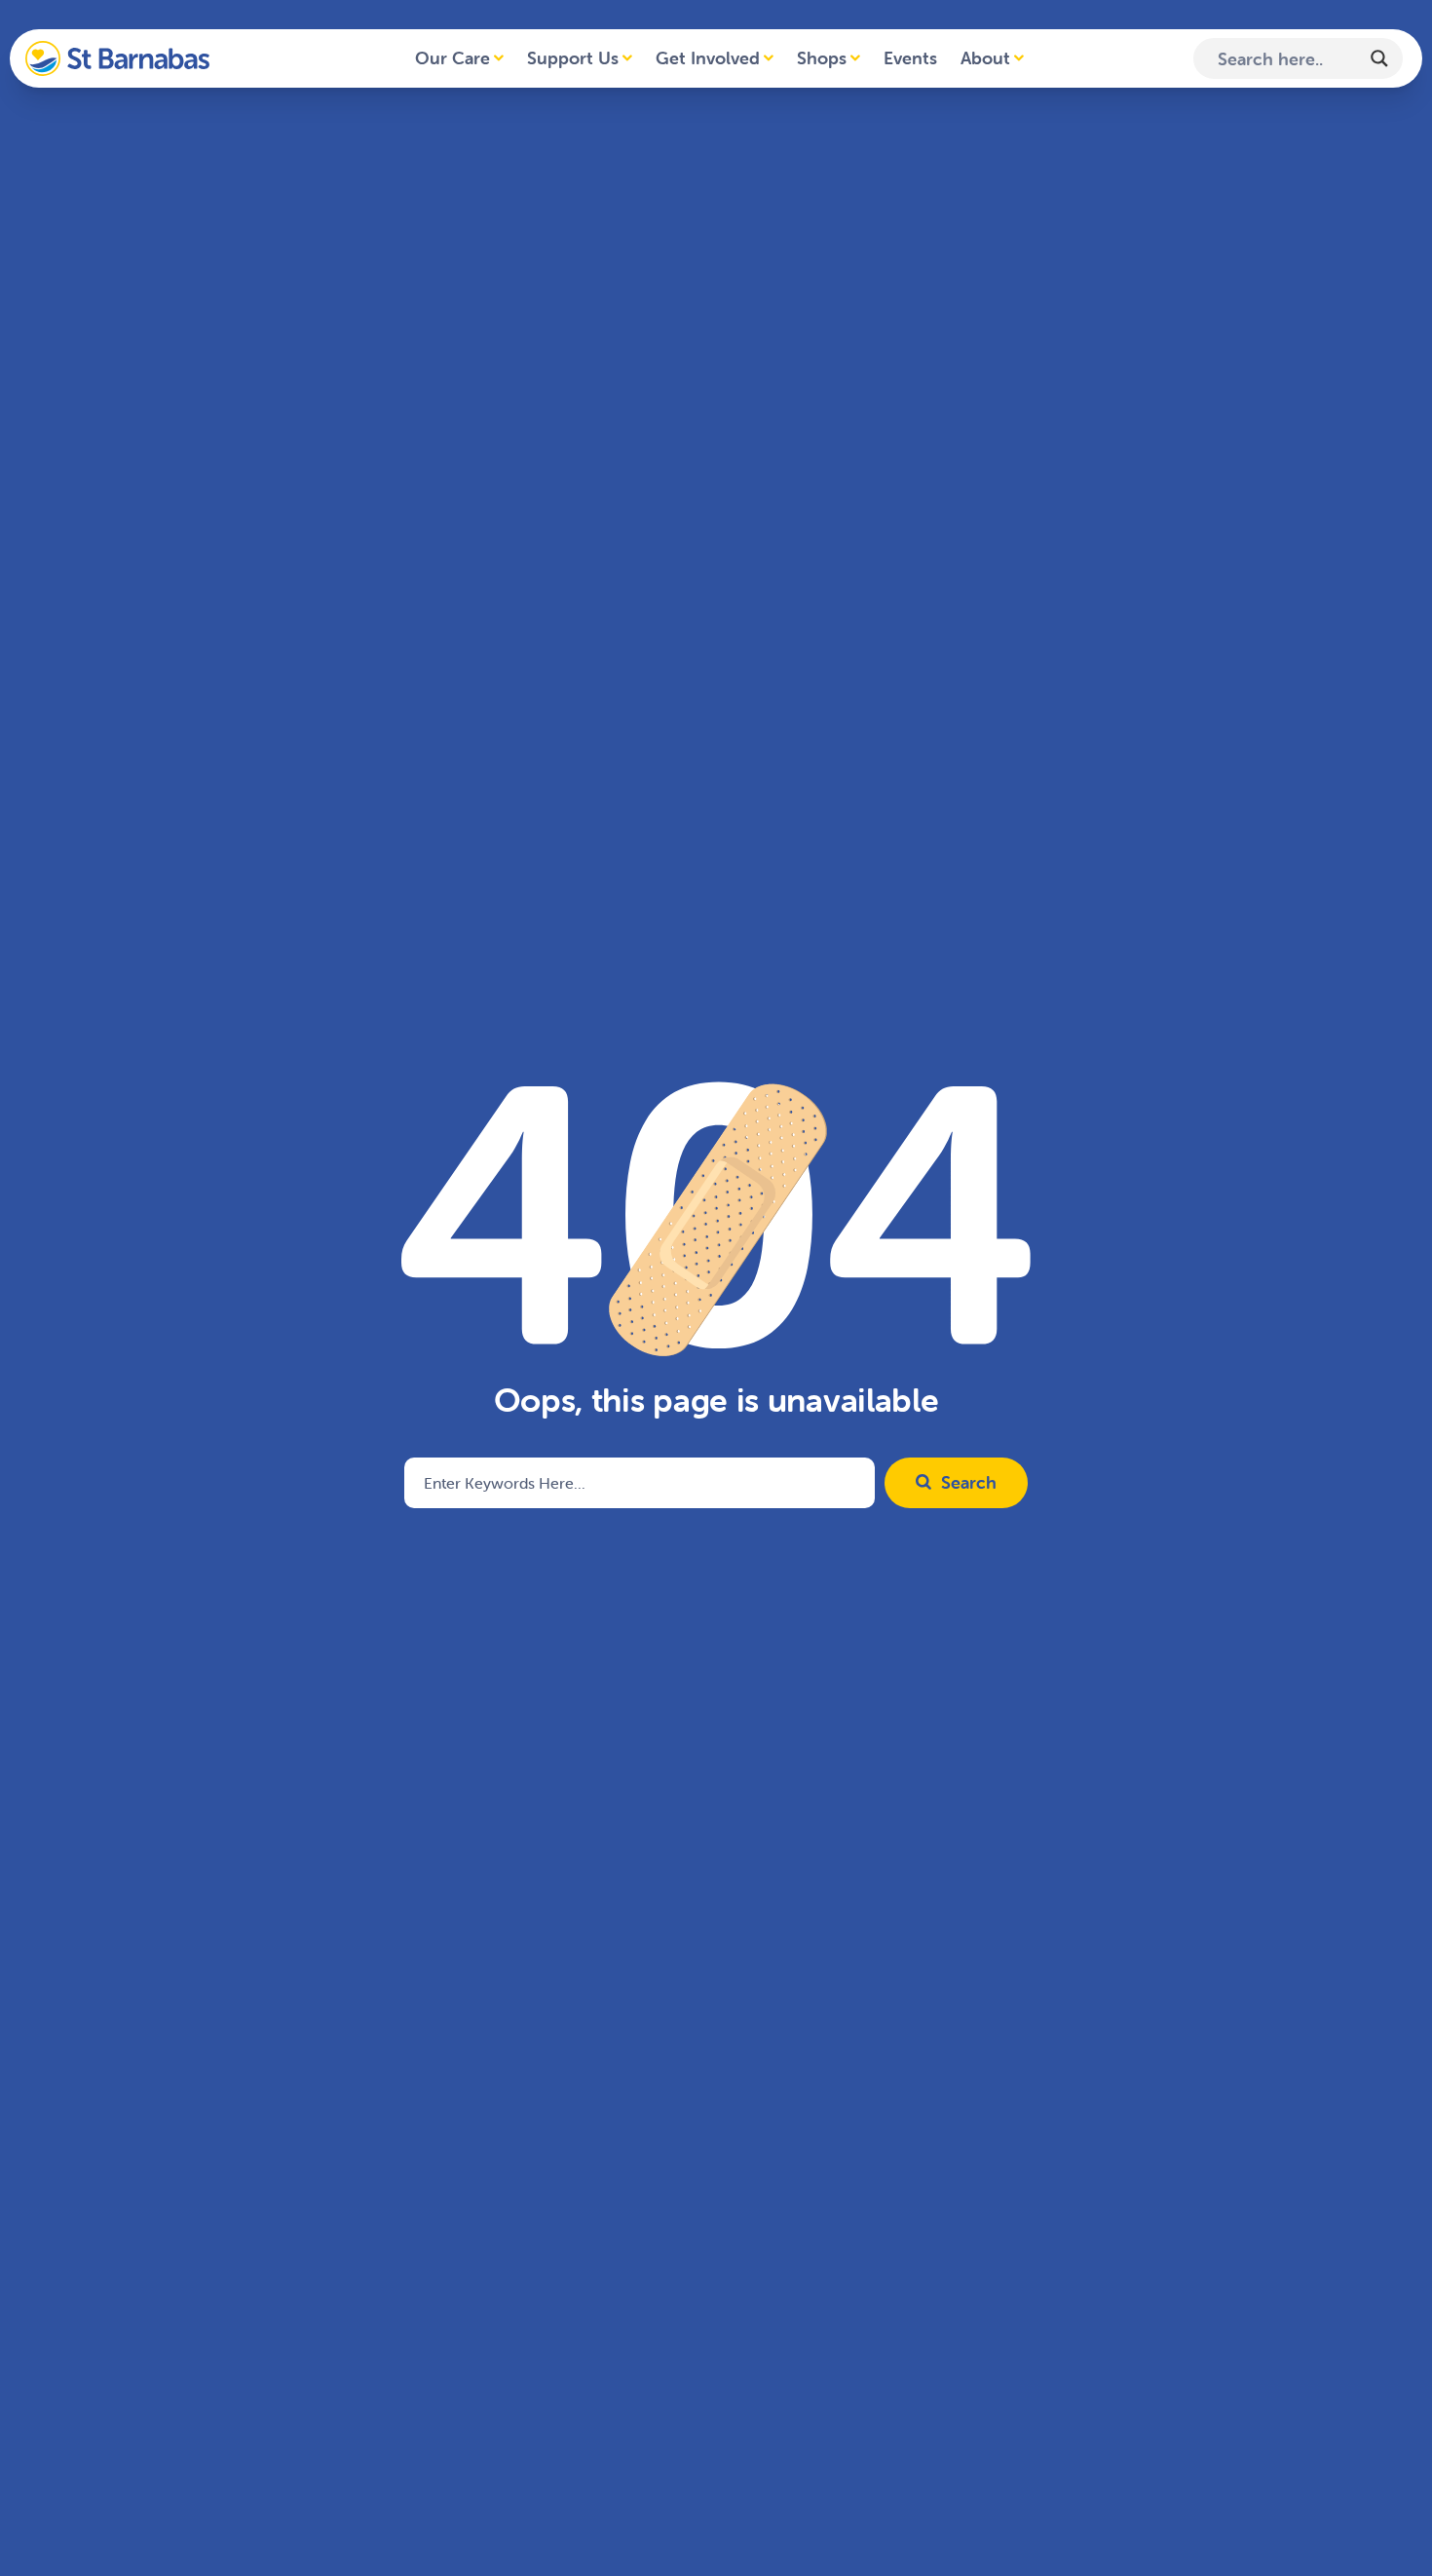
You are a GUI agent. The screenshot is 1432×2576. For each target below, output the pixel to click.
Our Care (452, 58)
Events (910, 58)
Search (969, 1482)
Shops (822, 58)
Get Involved (708, 58)
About (985, 58)
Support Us (573, 58)
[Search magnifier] (1379, 58)
